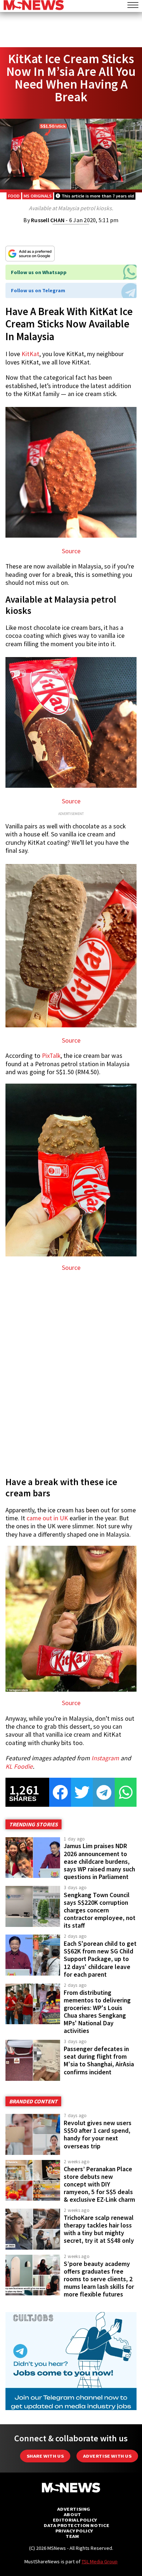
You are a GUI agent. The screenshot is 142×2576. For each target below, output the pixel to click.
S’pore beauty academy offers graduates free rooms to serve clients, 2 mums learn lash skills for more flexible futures (99, 2279)
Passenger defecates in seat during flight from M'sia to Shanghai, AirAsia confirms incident (99, 2060)
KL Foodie (19, 1766)
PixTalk (51, 1056)
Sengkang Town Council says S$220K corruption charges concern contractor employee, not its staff (100, 1910)
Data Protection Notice (76, 2525)
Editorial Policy (75, 2520)
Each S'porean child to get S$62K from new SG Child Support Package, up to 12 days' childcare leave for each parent (100, 1959)
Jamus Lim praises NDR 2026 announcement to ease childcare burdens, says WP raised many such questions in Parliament (99, 1861)
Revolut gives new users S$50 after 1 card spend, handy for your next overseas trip (98, 2134)
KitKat (30, 354)
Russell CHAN (48, 220)
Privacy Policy (74, 2531)
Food (14, 196)
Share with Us (45, 2456)
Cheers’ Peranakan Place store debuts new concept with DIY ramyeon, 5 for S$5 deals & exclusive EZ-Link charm (99, 2184)
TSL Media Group (100, 2561)
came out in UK (47, 1518)
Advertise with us (107, 2456)
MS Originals (38, 196)
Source (71, 551)
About (72, 2514)
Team (72, 2536)
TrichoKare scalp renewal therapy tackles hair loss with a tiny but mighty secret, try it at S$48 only (99, 2229)
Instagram (105, 1758)
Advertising (74, 2509)
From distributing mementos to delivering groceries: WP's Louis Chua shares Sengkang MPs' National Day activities (97, 2012)
